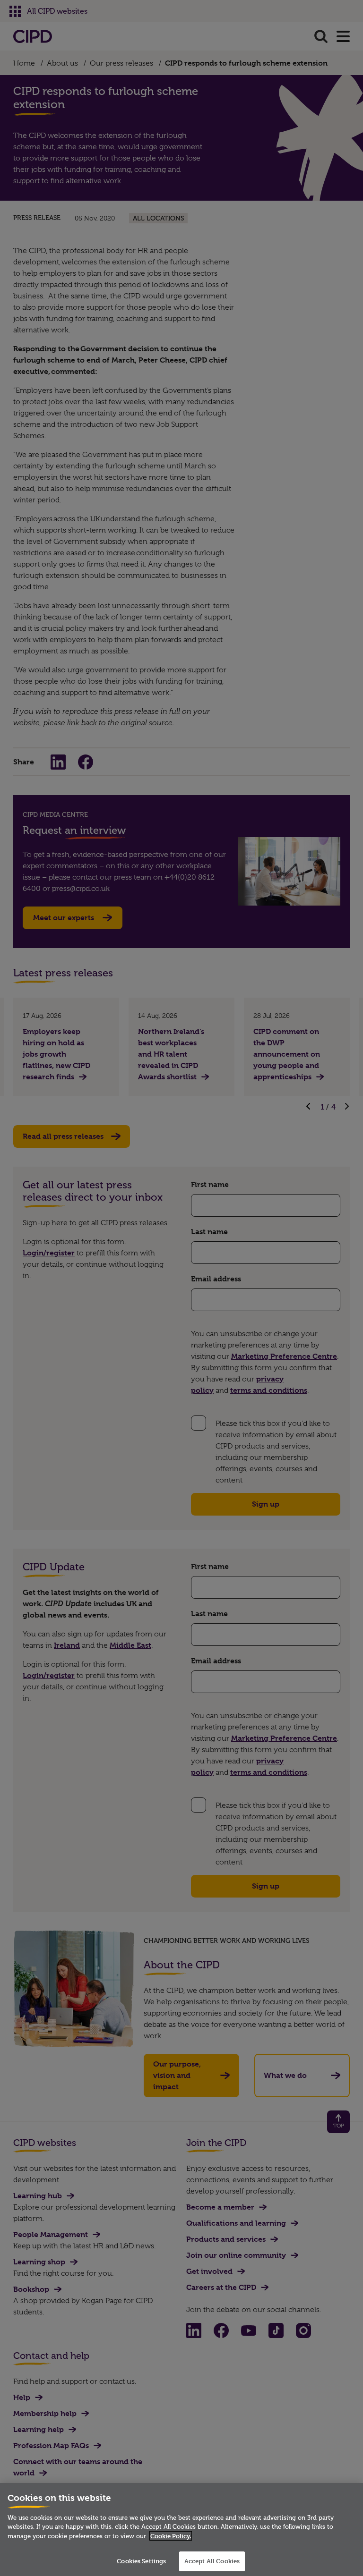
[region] (181, 2529)
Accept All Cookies (212, 2561)
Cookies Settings (141, 2561)
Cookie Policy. (171, 2536)
